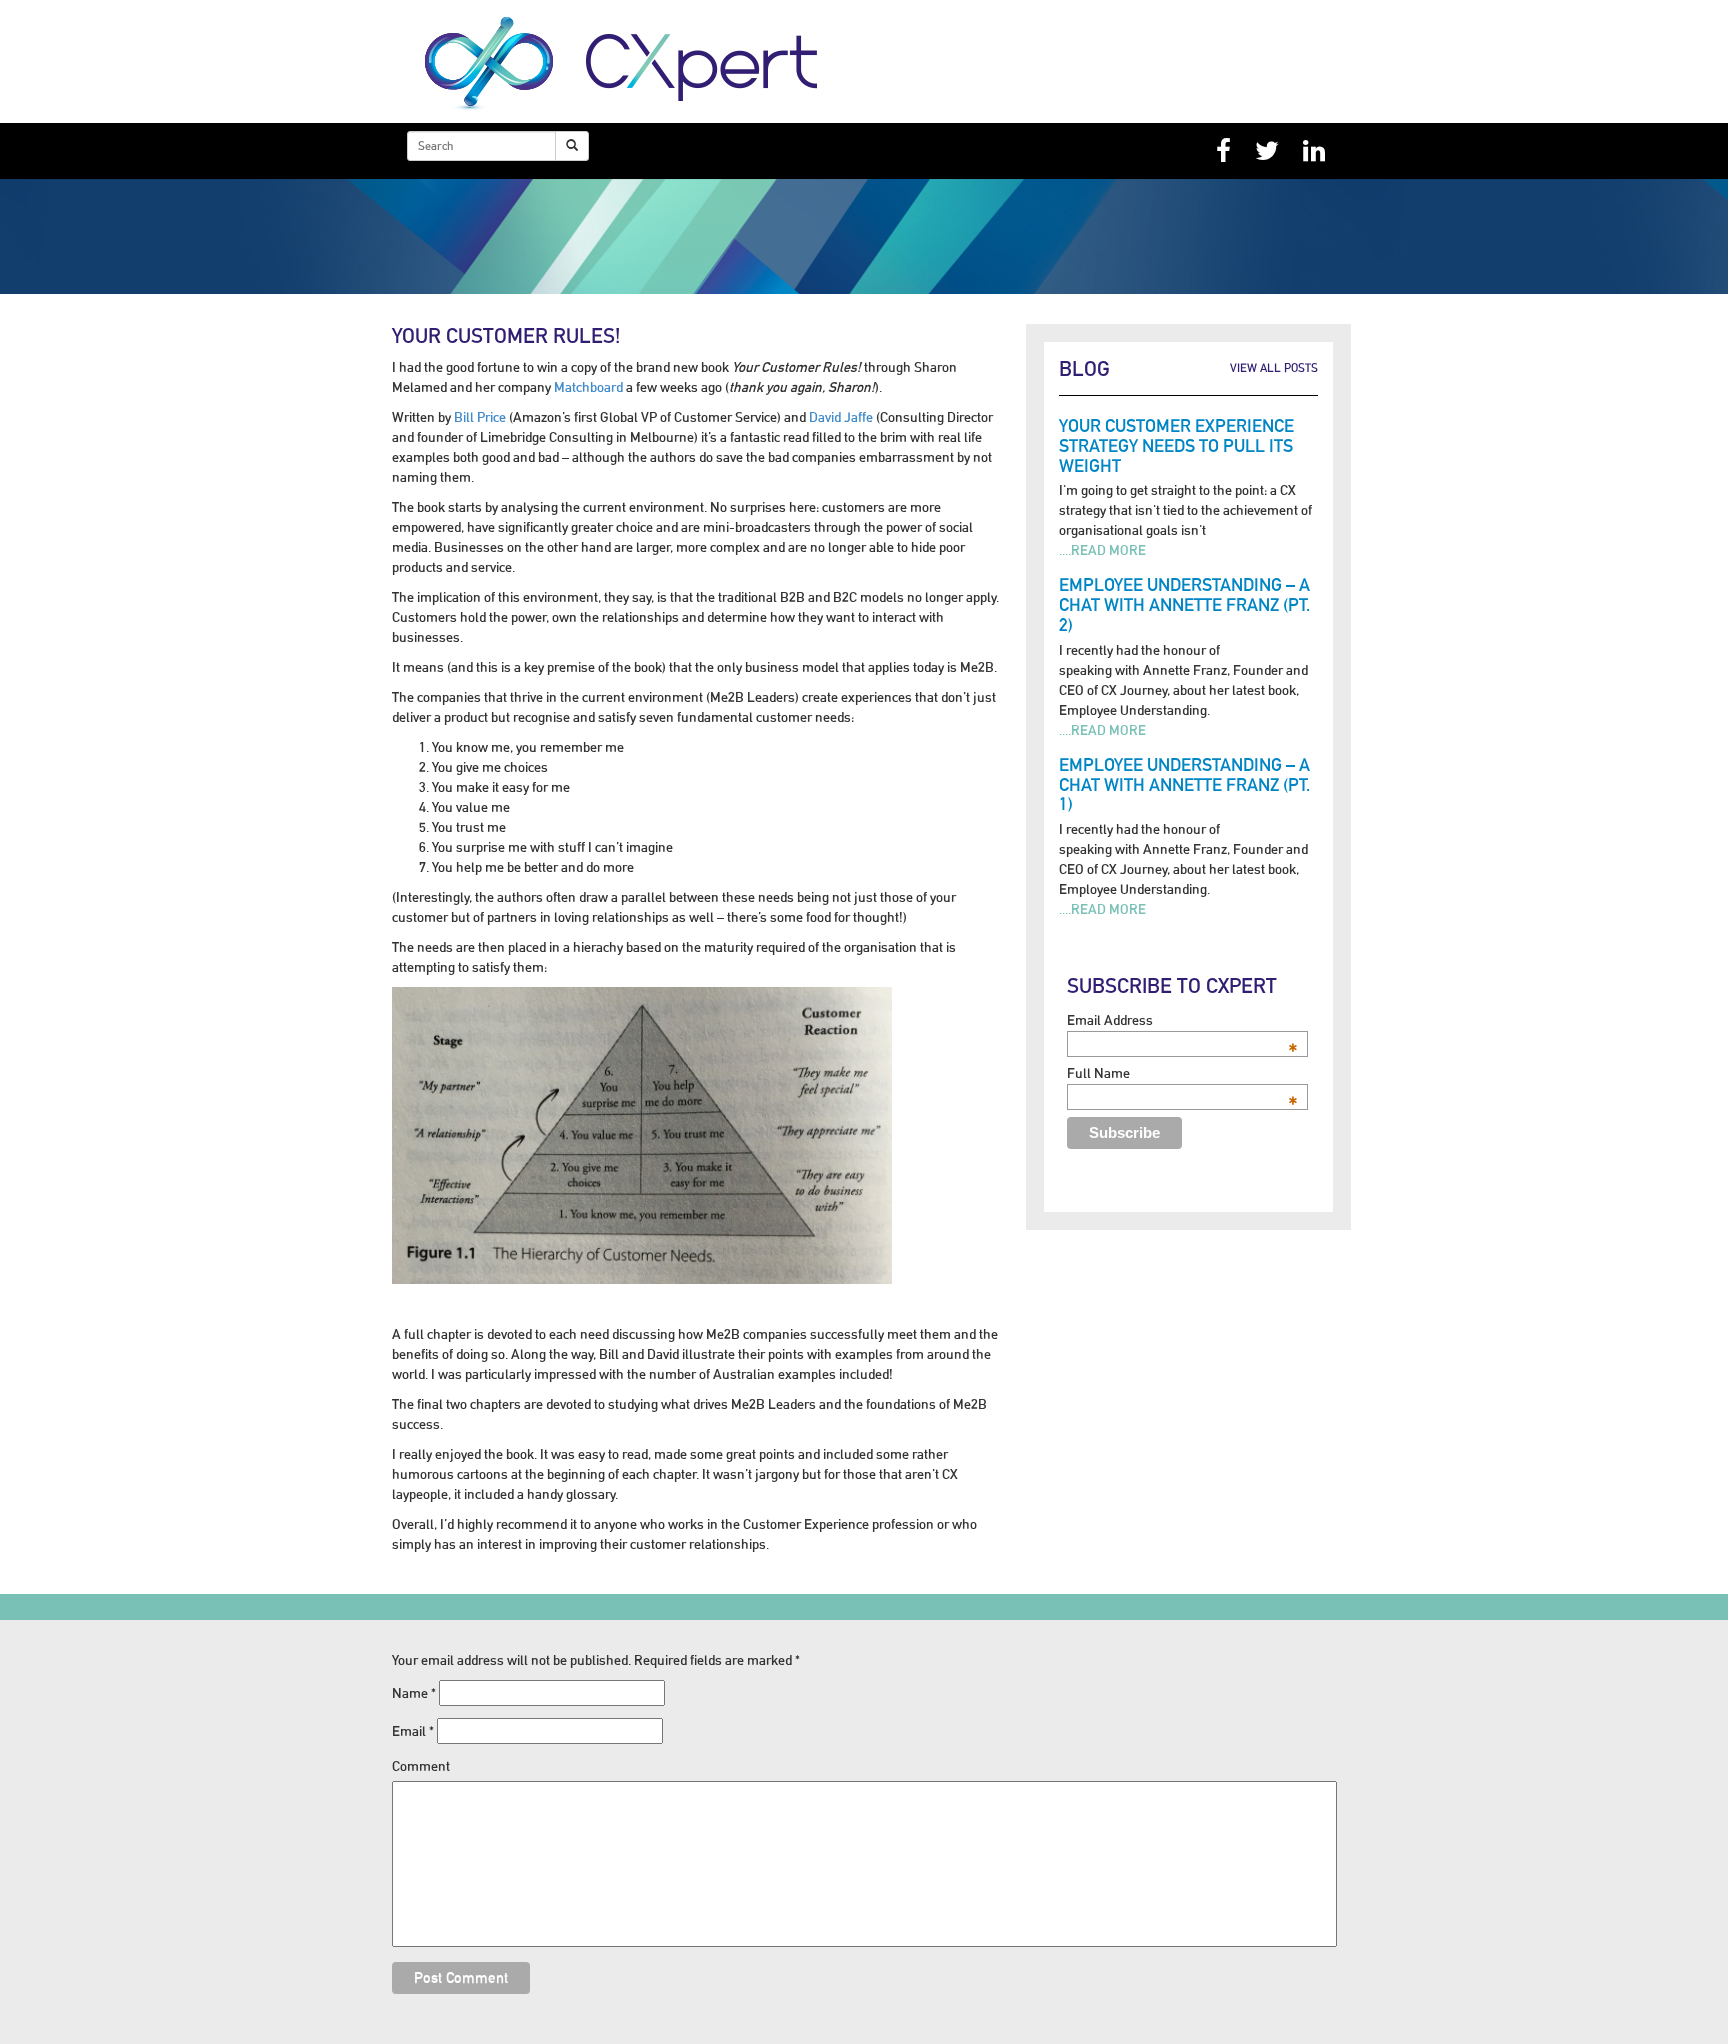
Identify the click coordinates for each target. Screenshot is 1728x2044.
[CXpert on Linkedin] (1314, 151)
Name (414, 1693)
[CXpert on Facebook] (1223, 151)
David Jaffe (841, 417)
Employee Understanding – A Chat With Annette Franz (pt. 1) (1184, 784)
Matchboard (588, 387)
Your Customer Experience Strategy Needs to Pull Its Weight (1176, 445)
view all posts (1274, 368)
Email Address (1182, 1020)
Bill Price (480, 417)
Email (413, 1731)
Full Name (1182, 1073)
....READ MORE (1102, 550)
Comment (421, 1766)
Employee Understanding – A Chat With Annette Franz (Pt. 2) (1184, 604)
